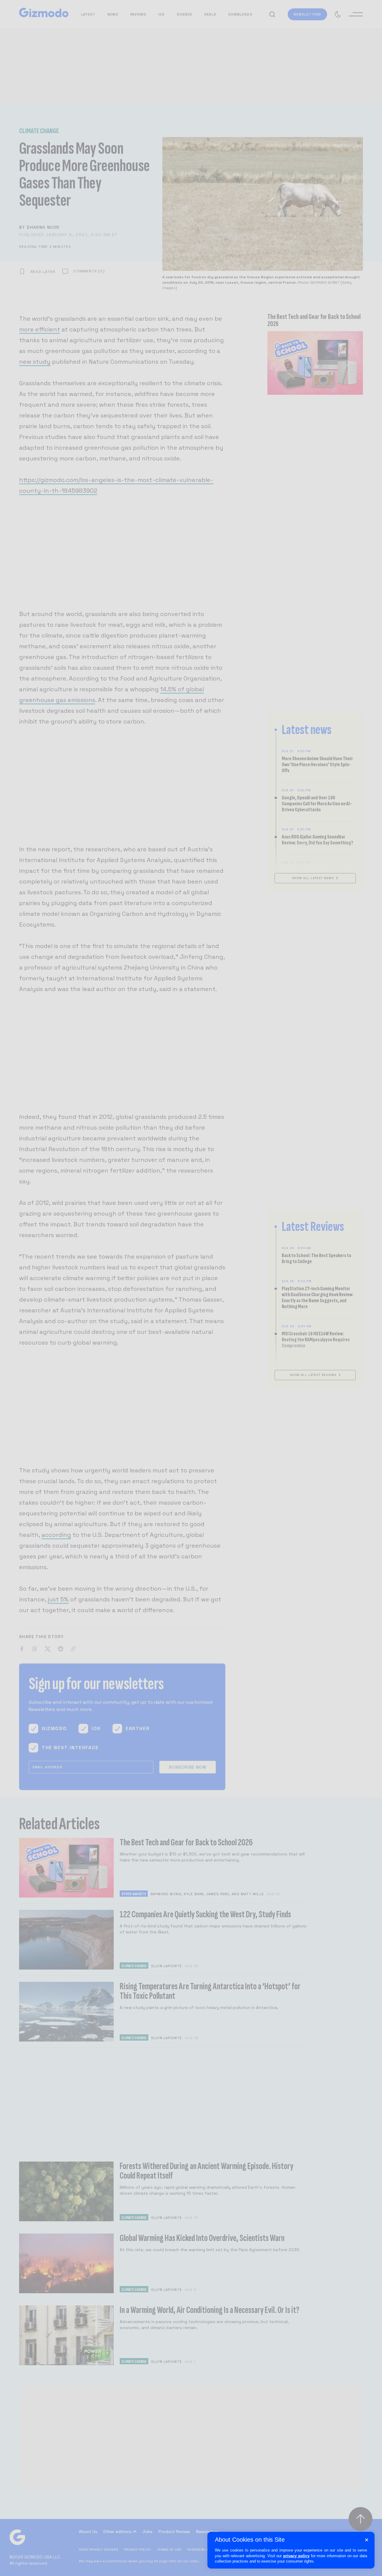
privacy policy (296, 2556)
